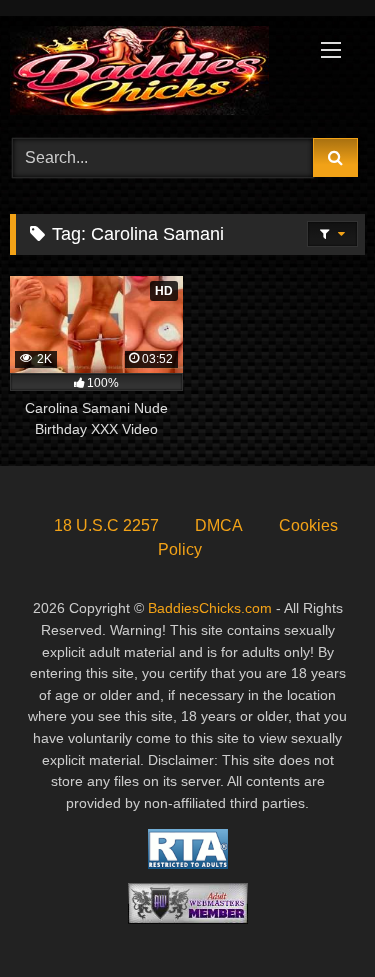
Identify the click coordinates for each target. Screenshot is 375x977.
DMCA (219, 525)
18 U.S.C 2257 (106, 525)
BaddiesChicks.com (210, 608)
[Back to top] (313, 917)
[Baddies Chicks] (154, 74)
